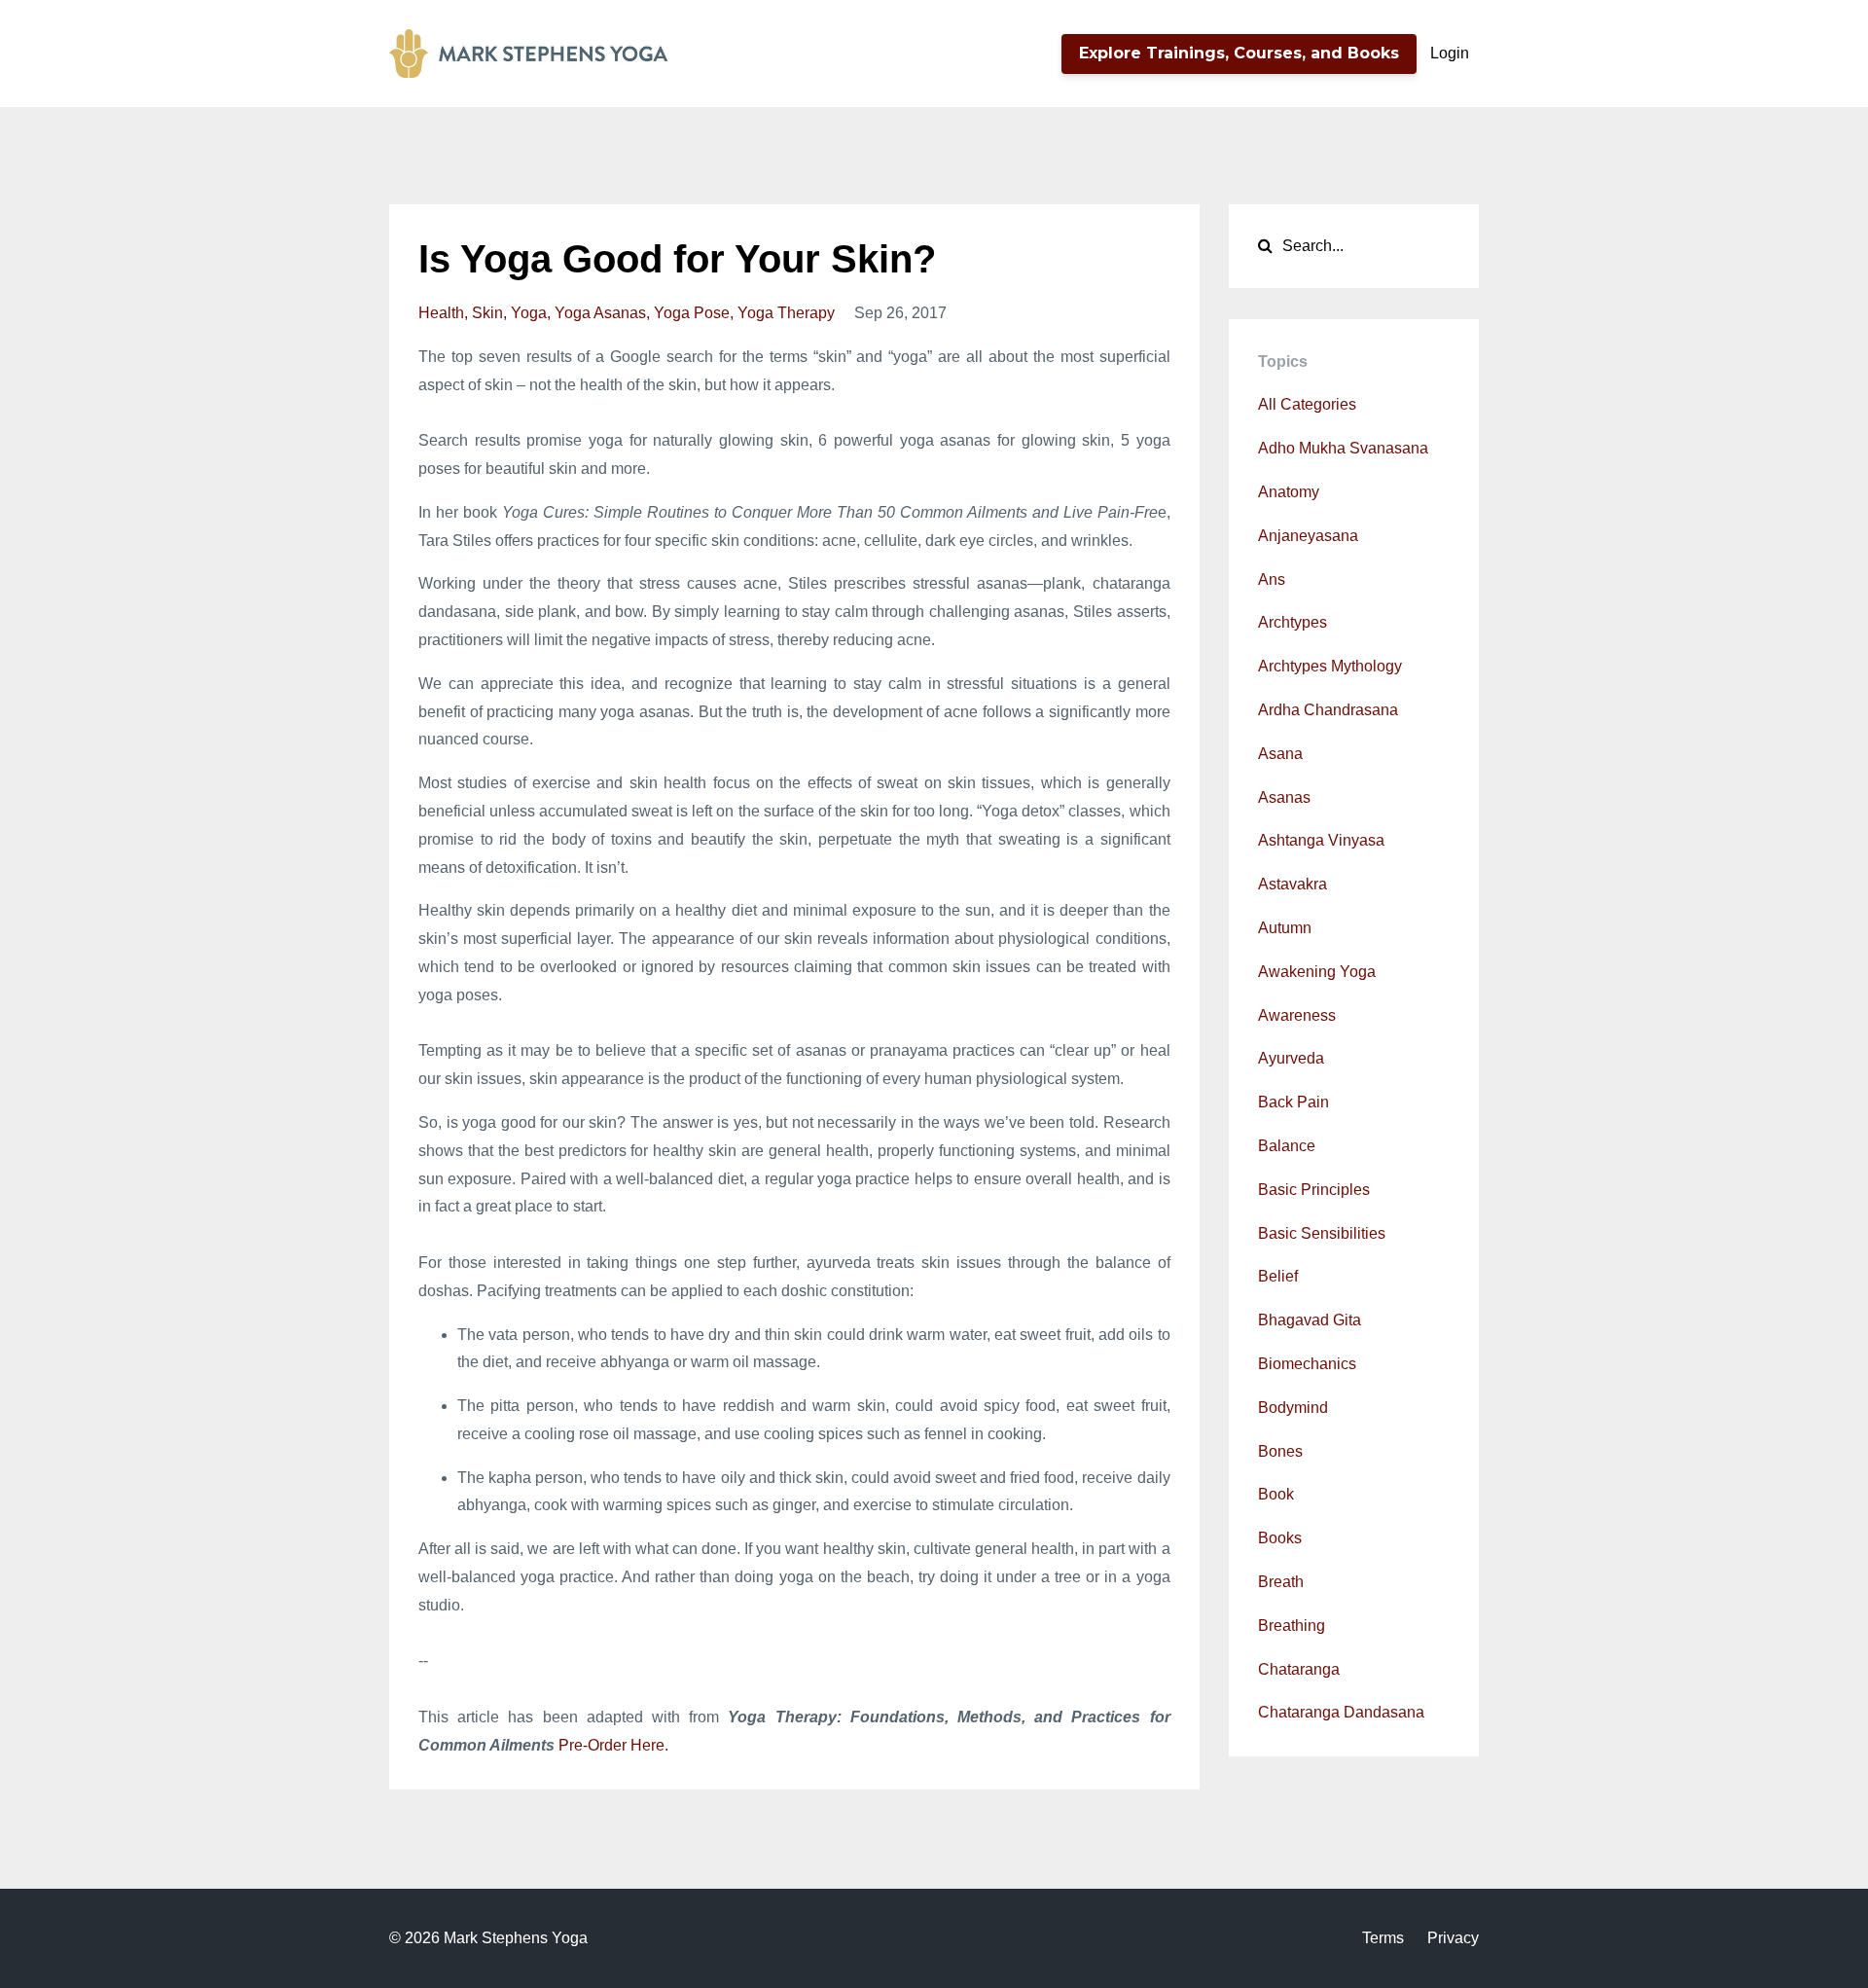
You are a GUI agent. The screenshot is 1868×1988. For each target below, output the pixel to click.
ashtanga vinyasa (1321, 840)
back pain (1293, 1102)
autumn (1285, 928)
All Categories (1307, 404)
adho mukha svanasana (1343, 448)
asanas (1284, 797)
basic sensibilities (1322, 1233)
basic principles (1314, 1190)
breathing (1292, 1626)
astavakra (1293, 884)
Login (1450, 53)
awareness (1297, 1015)
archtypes (1293, 622)
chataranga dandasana (1341, 1712)
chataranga (1299, 1669)
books (1280, 1538)
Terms (1383, 1938)
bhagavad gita (1310, 1320)
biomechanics (1307, 1364)
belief (1278, 1276)
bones (1280, 1451)
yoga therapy (786, 313)
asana (1280, 754)
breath (1281, 1582)
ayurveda (1291, 1058)
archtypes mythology (1330, 666)
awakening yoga (1317, 972)
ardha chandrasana (1328, 710)
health (441, 313)
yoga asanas (600, 313)
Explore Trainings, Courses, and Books (1239, 53)
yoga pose (692, 313)
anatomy (1289, 492)
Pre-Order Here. (613, 1745)
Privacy (1453, 1938)
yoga (529, 313)
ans (1272, 579)
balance (1287, 1146)
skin (487, 313)
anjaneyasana (1308, 536)
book (1276, 1494)
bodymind (1293, 1408)
